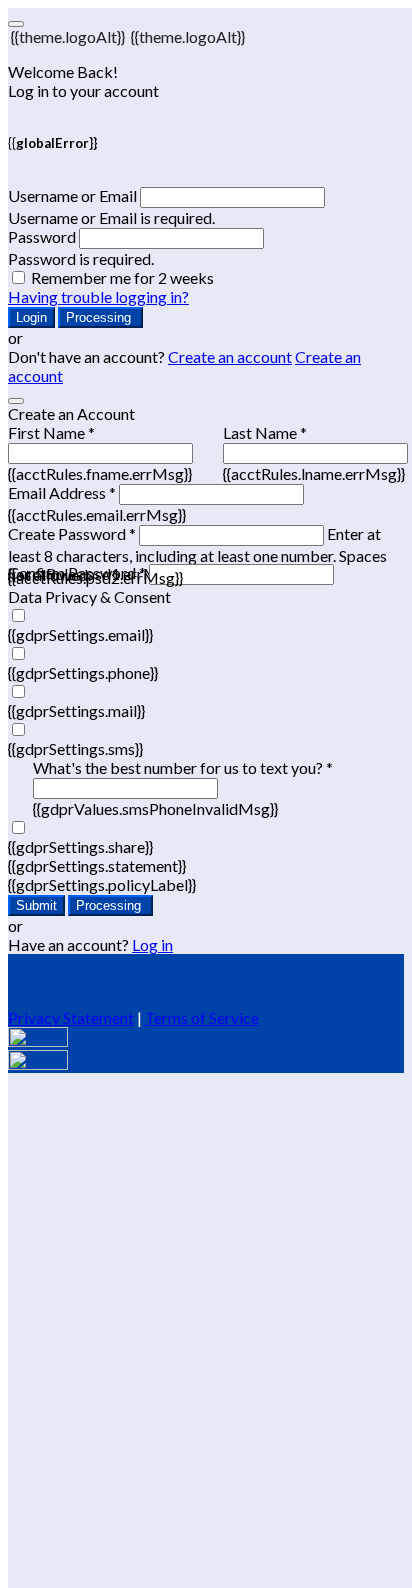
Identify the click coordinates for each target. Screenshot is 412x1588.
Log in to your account (83, 90)
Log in (152, 944)
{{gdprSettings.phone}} (83, 672)
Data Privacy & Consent (89, 596)
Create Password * (72, 533)
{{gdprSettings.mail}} (76, 710)
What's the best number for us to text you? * (183, 767)
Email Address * (62, 492)
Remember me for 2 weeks (122, 277)
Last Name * (265, 432)
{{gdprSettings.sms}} (75, 748)
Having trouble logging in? (98, 296)
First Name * (51, 432)
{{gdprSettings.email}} (80, 634)
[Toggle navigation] (16, 24)
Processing (100, 317)
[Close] (16, 401)
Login (31, 317)
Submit (36, 905)
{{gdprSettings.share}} (80, 846)
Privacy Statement (71, 1017)
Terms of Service (202, 1017)
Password (42, 236)
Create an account (230, 356)
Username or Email (72, 195)
